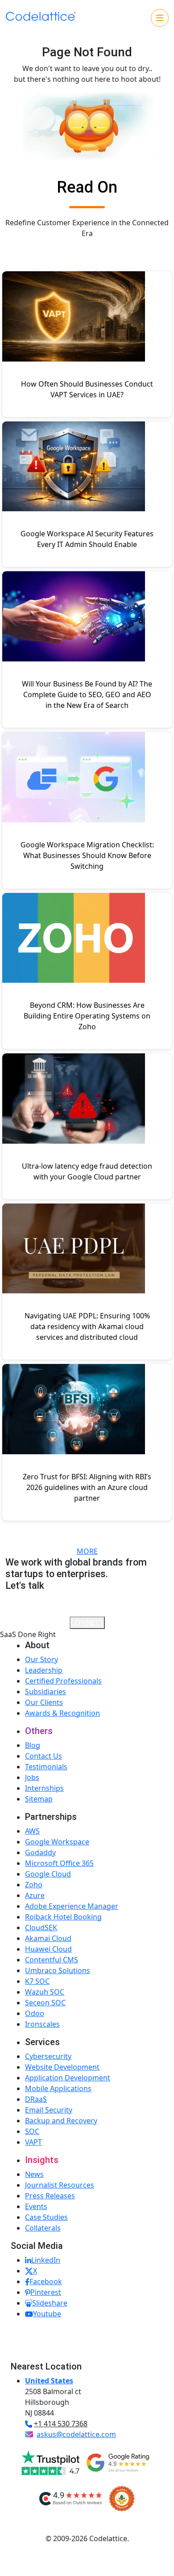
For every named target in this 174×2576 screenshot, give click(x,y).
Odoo (35, 2013)
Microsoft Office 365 (59, 1863)
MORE (87, 1551)
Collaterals (43, 2228)
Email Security (49, 2110)
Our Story (41, 1659)
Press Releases (50, 2196)
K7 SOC (37, 1981)
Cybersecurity (48, 2056)
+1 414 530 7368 (61, 2424)
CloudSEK (41, 1928)
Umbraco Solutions (58, 1970)
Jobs (32, 1777)
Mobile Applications (58, 2088)
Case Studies (46, 2217)
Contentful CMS (52, 1960)
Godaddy (40, 1852)
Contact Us (43, 1756)
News (34, 2174)
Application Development (68, 2078)
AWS (32, 1831)
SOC (32, 2131)
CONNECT (87, 1623)
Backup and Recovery (61, 2121)
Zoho (34, 1885)
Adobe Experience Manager (72, 1906)
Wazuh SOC (45, 1992)
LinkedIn (46, 2260)
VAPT (33, 2142)
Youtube (47, 2314)
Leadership (44, 1670)
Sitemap (39, 1799)
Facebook (46, 2281)
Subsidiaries (46, 1692)
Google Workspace (57, 1842)
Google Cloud (48, 1874)
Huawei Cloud (48, 1949)
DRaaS (36, 2099)
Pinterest (46, 2292)
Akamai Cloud (48, 1938)
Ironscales (42, 2024)
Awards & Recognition (62, 1713)
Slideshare (50, 2303)
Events (36, 2206)
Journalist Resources (60, 2185)
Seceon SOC (45, 2003)
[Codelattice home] (41, 17)
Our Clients (44, 1702)
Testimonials (46, 1767)
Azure (35, 1895)
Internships (44, 1788)
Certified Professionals (63, 1681)
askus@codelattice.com (76, 2434)
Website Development (62, 2067)
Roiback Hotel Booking (63, 1917)
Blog (33, 1745)
